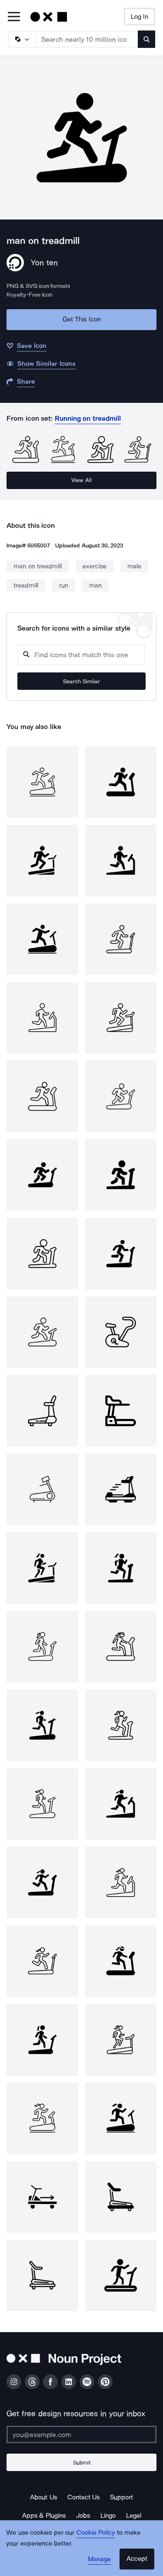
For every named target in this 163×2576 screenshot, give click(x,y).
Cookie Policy (96, 2532)
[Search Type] (22, 39)
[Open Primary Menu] (14, 17)
